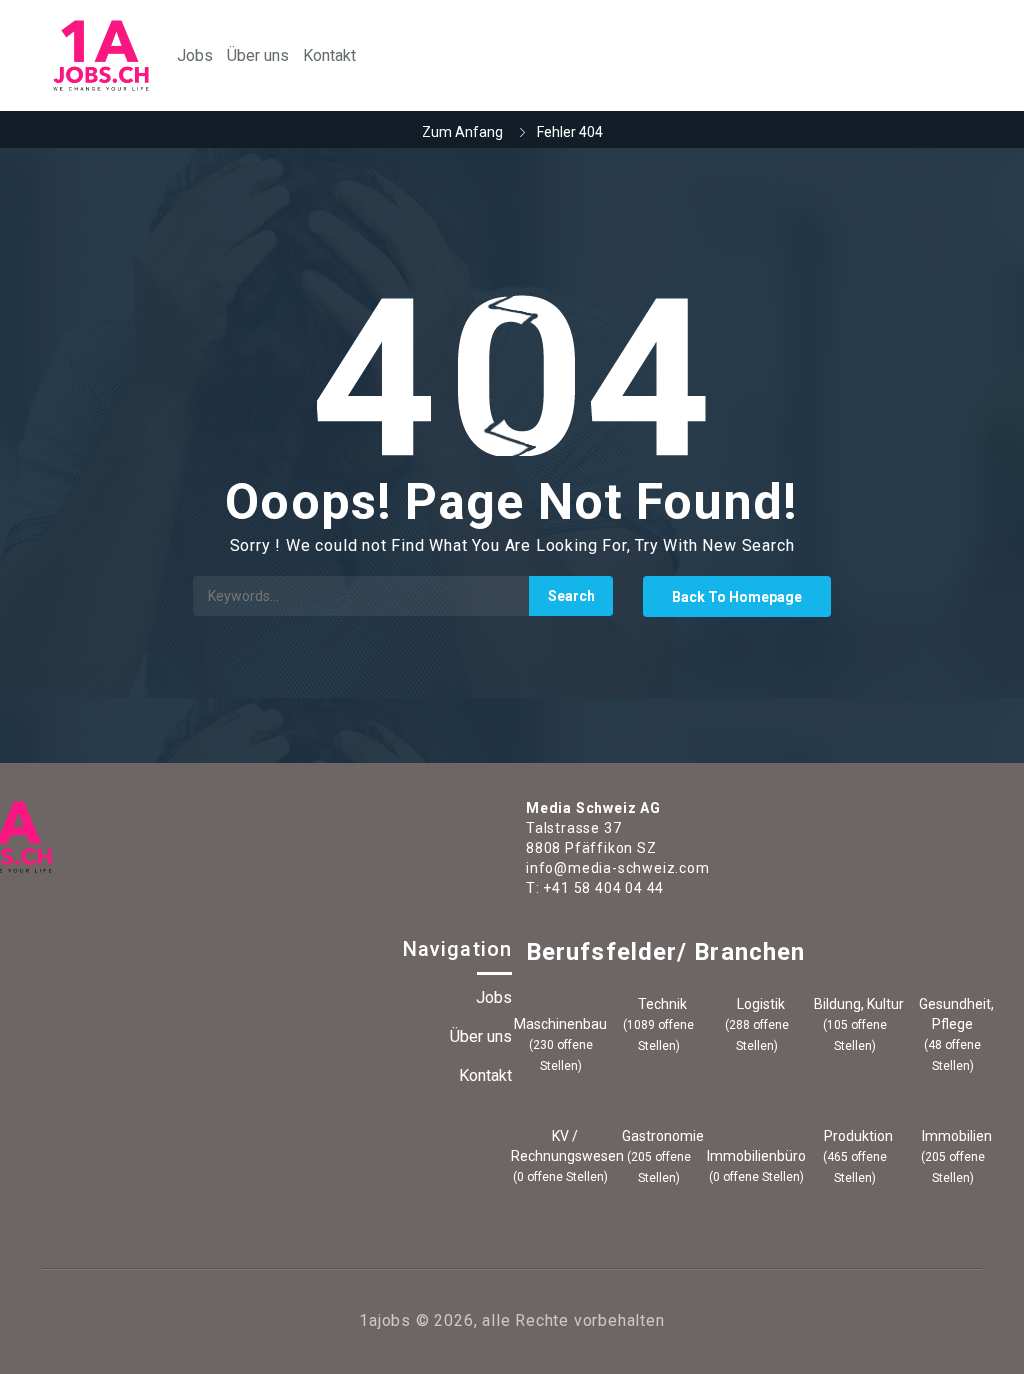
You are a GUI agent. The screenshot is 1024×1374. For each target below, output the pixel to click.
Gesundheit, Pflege (955, 1014)
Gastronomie (661, 1136)
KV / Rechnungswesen (560, 1146)
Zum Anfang (462, 132)
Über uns (258, 55)
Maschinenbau (560, 1024)
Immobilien (955, 1136)
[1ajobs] (101, 55)
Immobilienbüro (756, 1156)
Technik (661, 1004)
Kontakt (329, 55)
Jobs (195, 55)
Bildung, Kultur (857, 1004)
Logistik (759, 1004)
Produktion (857, 1136)
